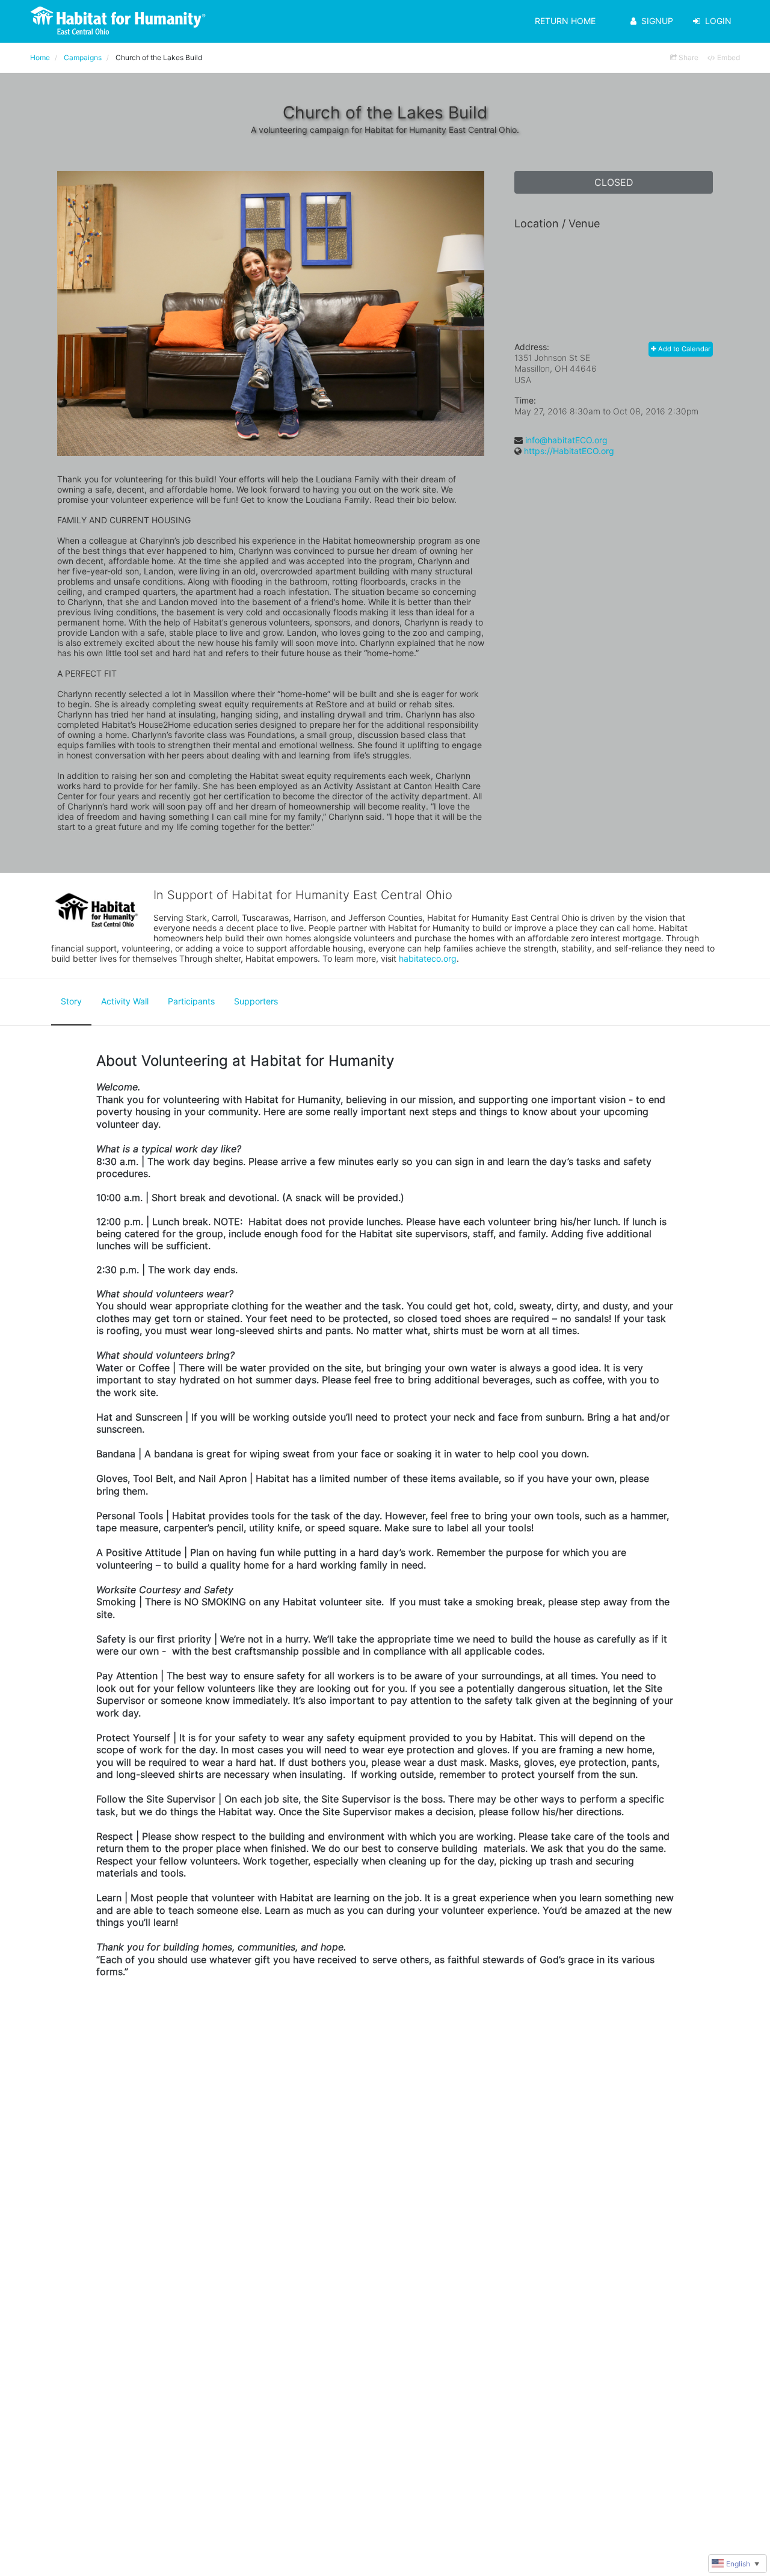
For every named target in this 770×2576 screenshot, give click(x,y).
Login (718, 21)
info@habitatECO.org (566, 440)
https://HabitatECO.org (569, 451)
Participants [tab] (191, 1001)
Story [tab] (71, 1001)
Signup (657, 21)
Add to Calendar (683, 349)
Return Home (565, 21)
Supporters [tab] (256, 1001)
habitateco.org (428, 958)
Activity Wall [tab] (125, 1001)
